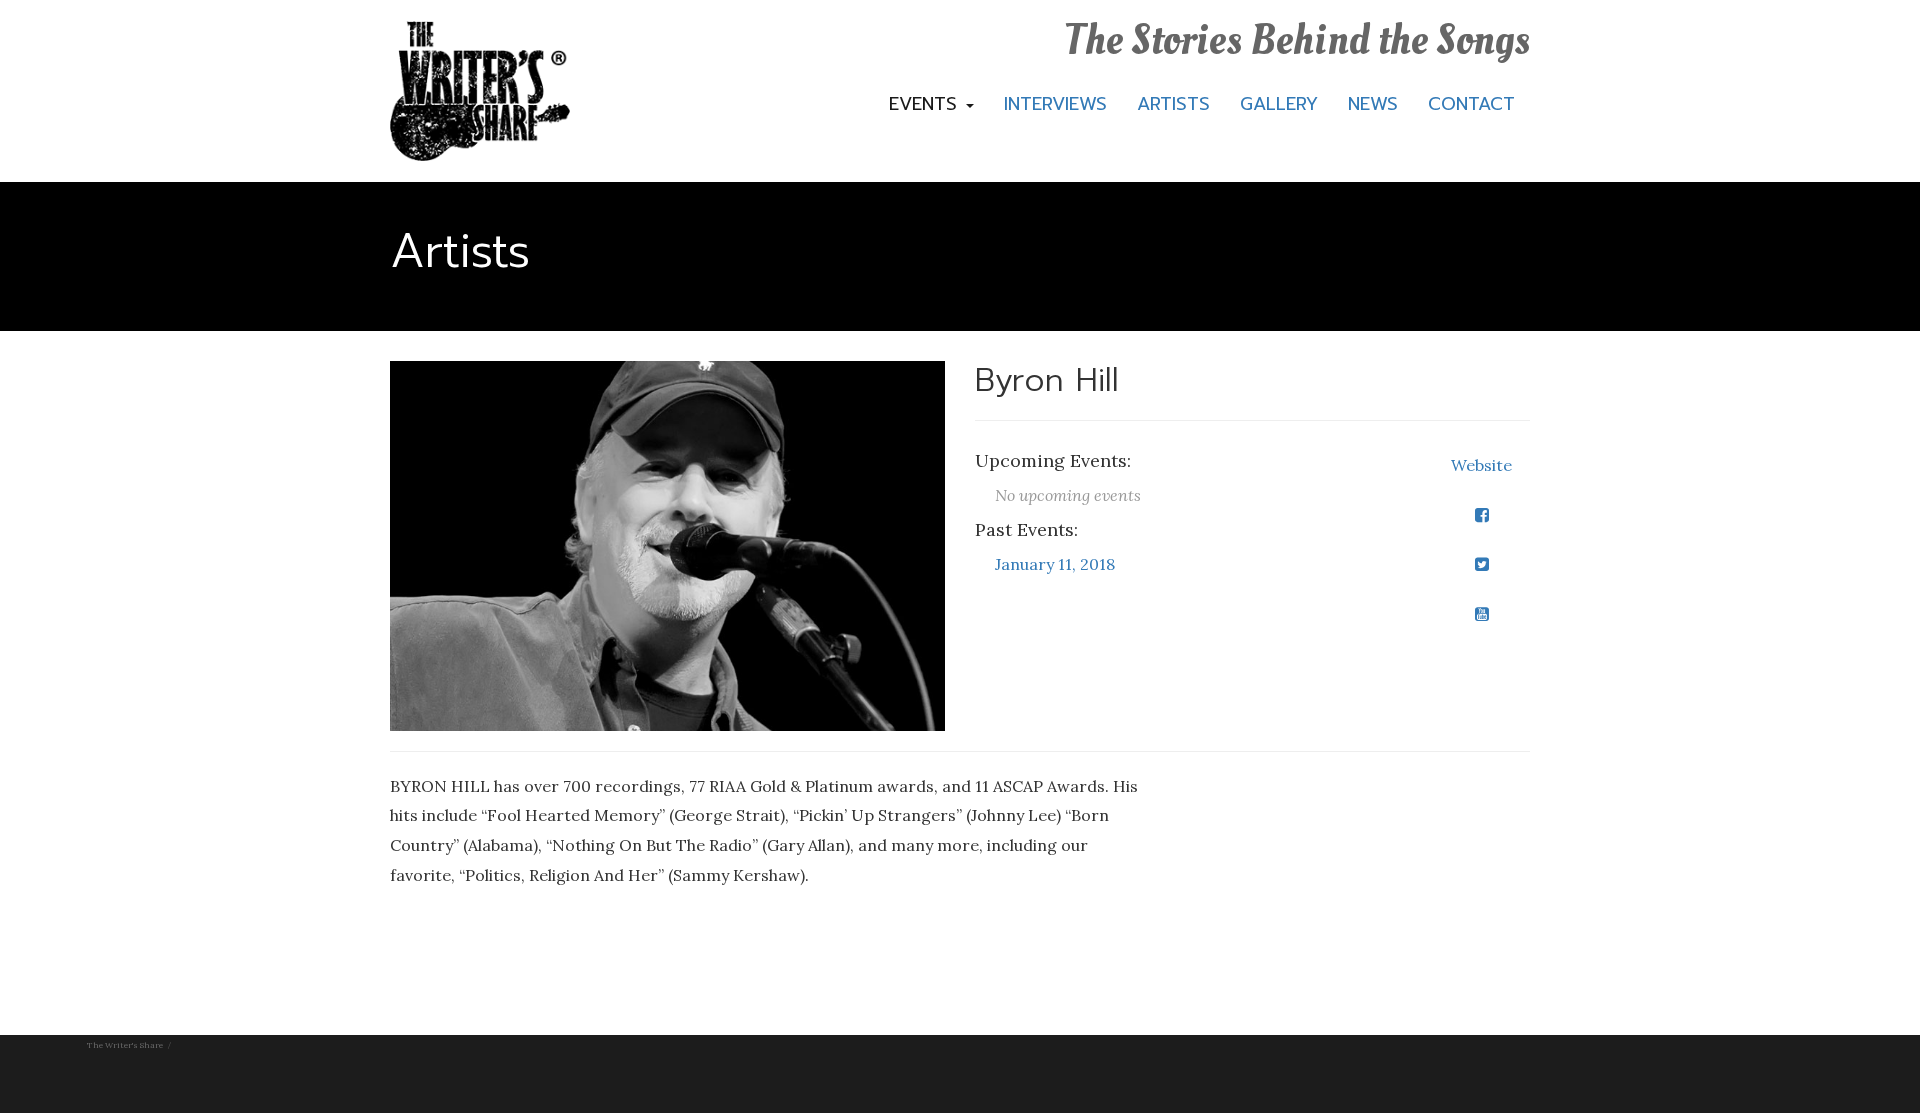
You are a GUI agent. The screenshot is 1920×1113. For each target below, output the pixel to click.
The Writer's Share (125, 1045)
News (1373, 104)
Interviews (1055, 104)
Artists (1173, 104)
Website (1481, 465)
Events (926, 104)
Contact (1471, 104)
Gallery (1279, 104)
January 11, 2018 (1055, 564)
